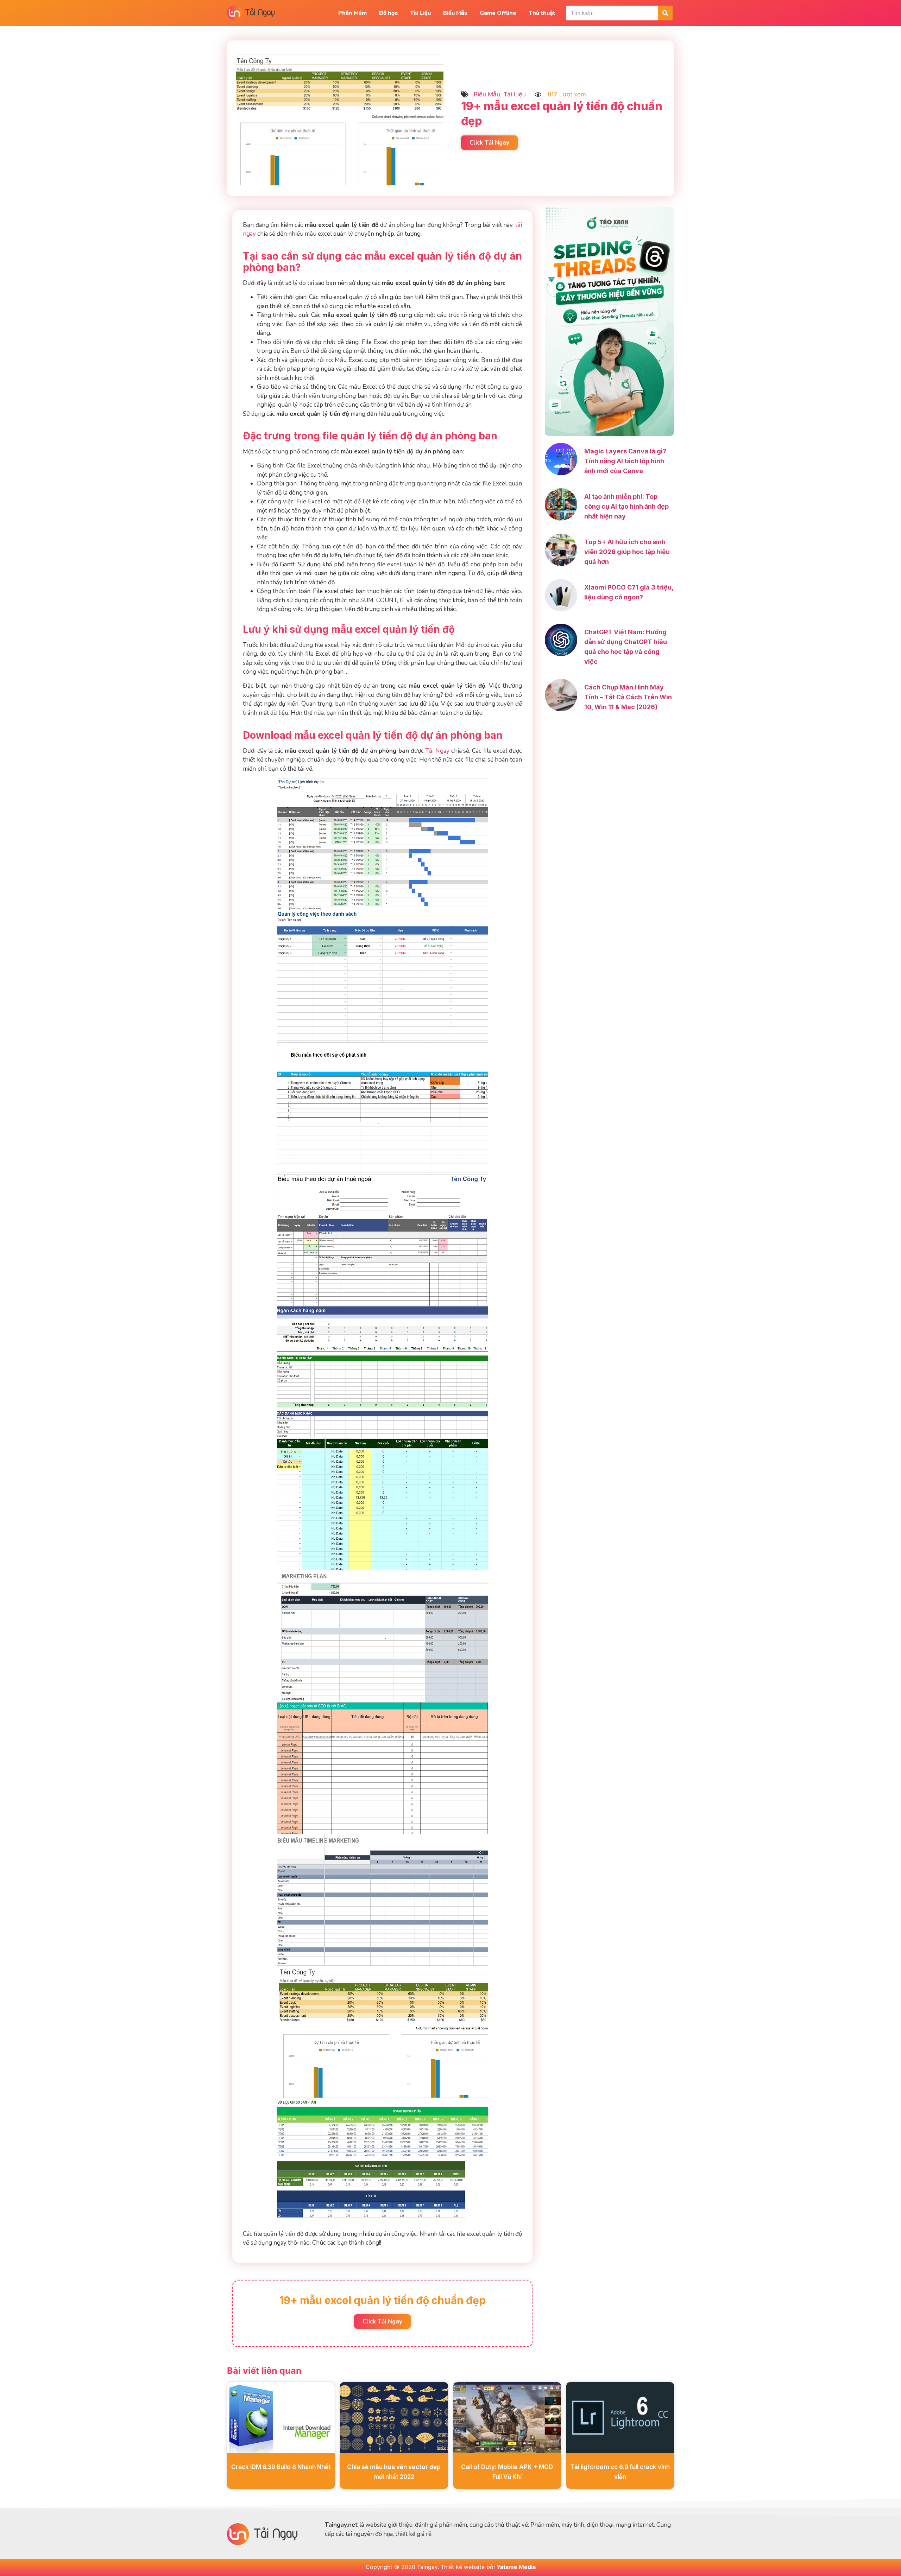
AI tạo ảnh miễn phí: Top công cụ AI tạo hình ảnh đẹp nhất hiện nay (626, 506)
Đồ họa (388, 13)
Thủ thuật (542, 13)
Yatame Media (516, 2567)
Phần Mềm (352, 13)
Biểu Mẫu (455, 13)
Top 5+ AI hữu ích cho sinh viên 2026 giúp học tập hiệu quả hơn (627, 552)
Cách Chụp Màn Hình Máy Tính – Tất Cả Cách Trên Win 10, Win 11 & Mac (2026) (628, 697)
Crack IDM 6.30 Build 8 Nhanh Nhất (281, 2467)
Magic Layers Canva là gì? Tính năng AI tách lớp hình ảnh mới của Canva (625, 461)
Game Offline (498, 13)
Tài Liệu (420, 13)
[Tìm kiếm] (665, 13)
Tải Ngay (437, 751)
